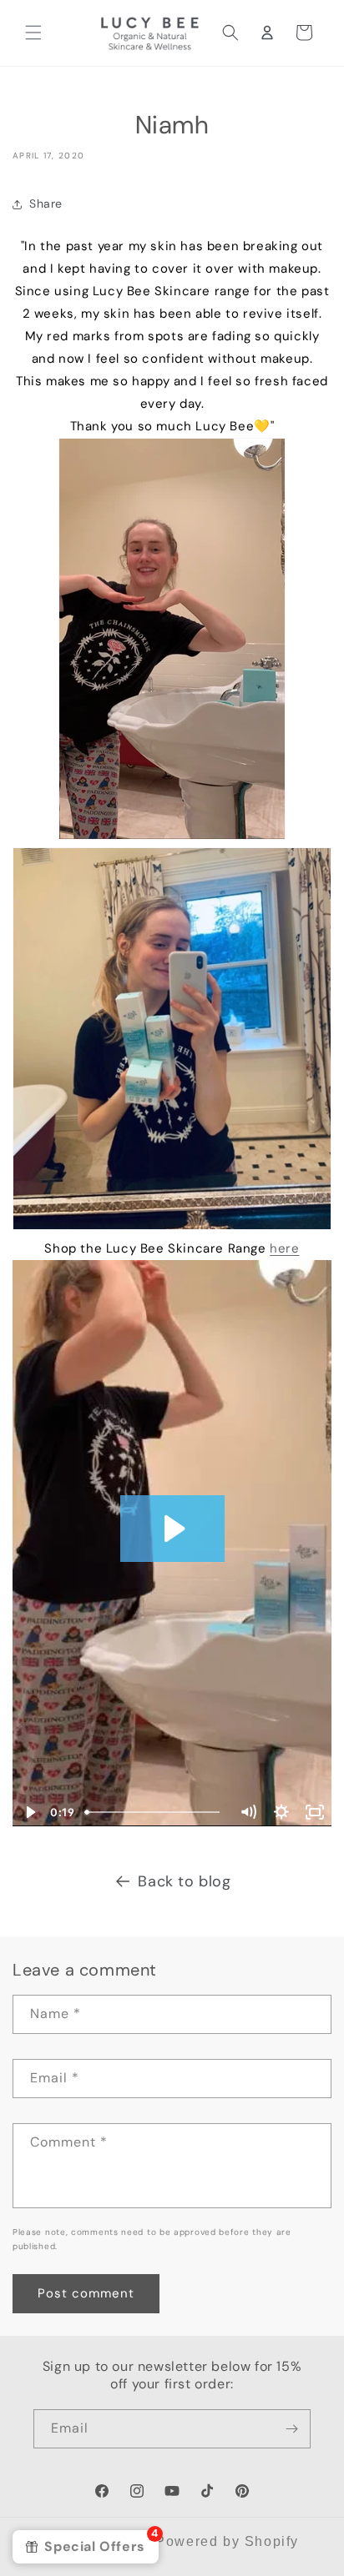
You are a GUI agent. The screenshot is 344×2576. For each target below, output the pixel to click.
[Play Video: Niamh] (172, 1529)
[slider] (155, 1812)
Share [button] (46, 203)
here (284, 1248)
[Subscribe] (291, 2429)
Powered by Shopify (227, 2541)
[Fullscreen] (315, 1812)
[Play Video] (29, 1812)
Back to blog (184, 1881)
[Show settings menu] (281, 1812)
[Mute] (248, 1812)
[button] (33, 33)
